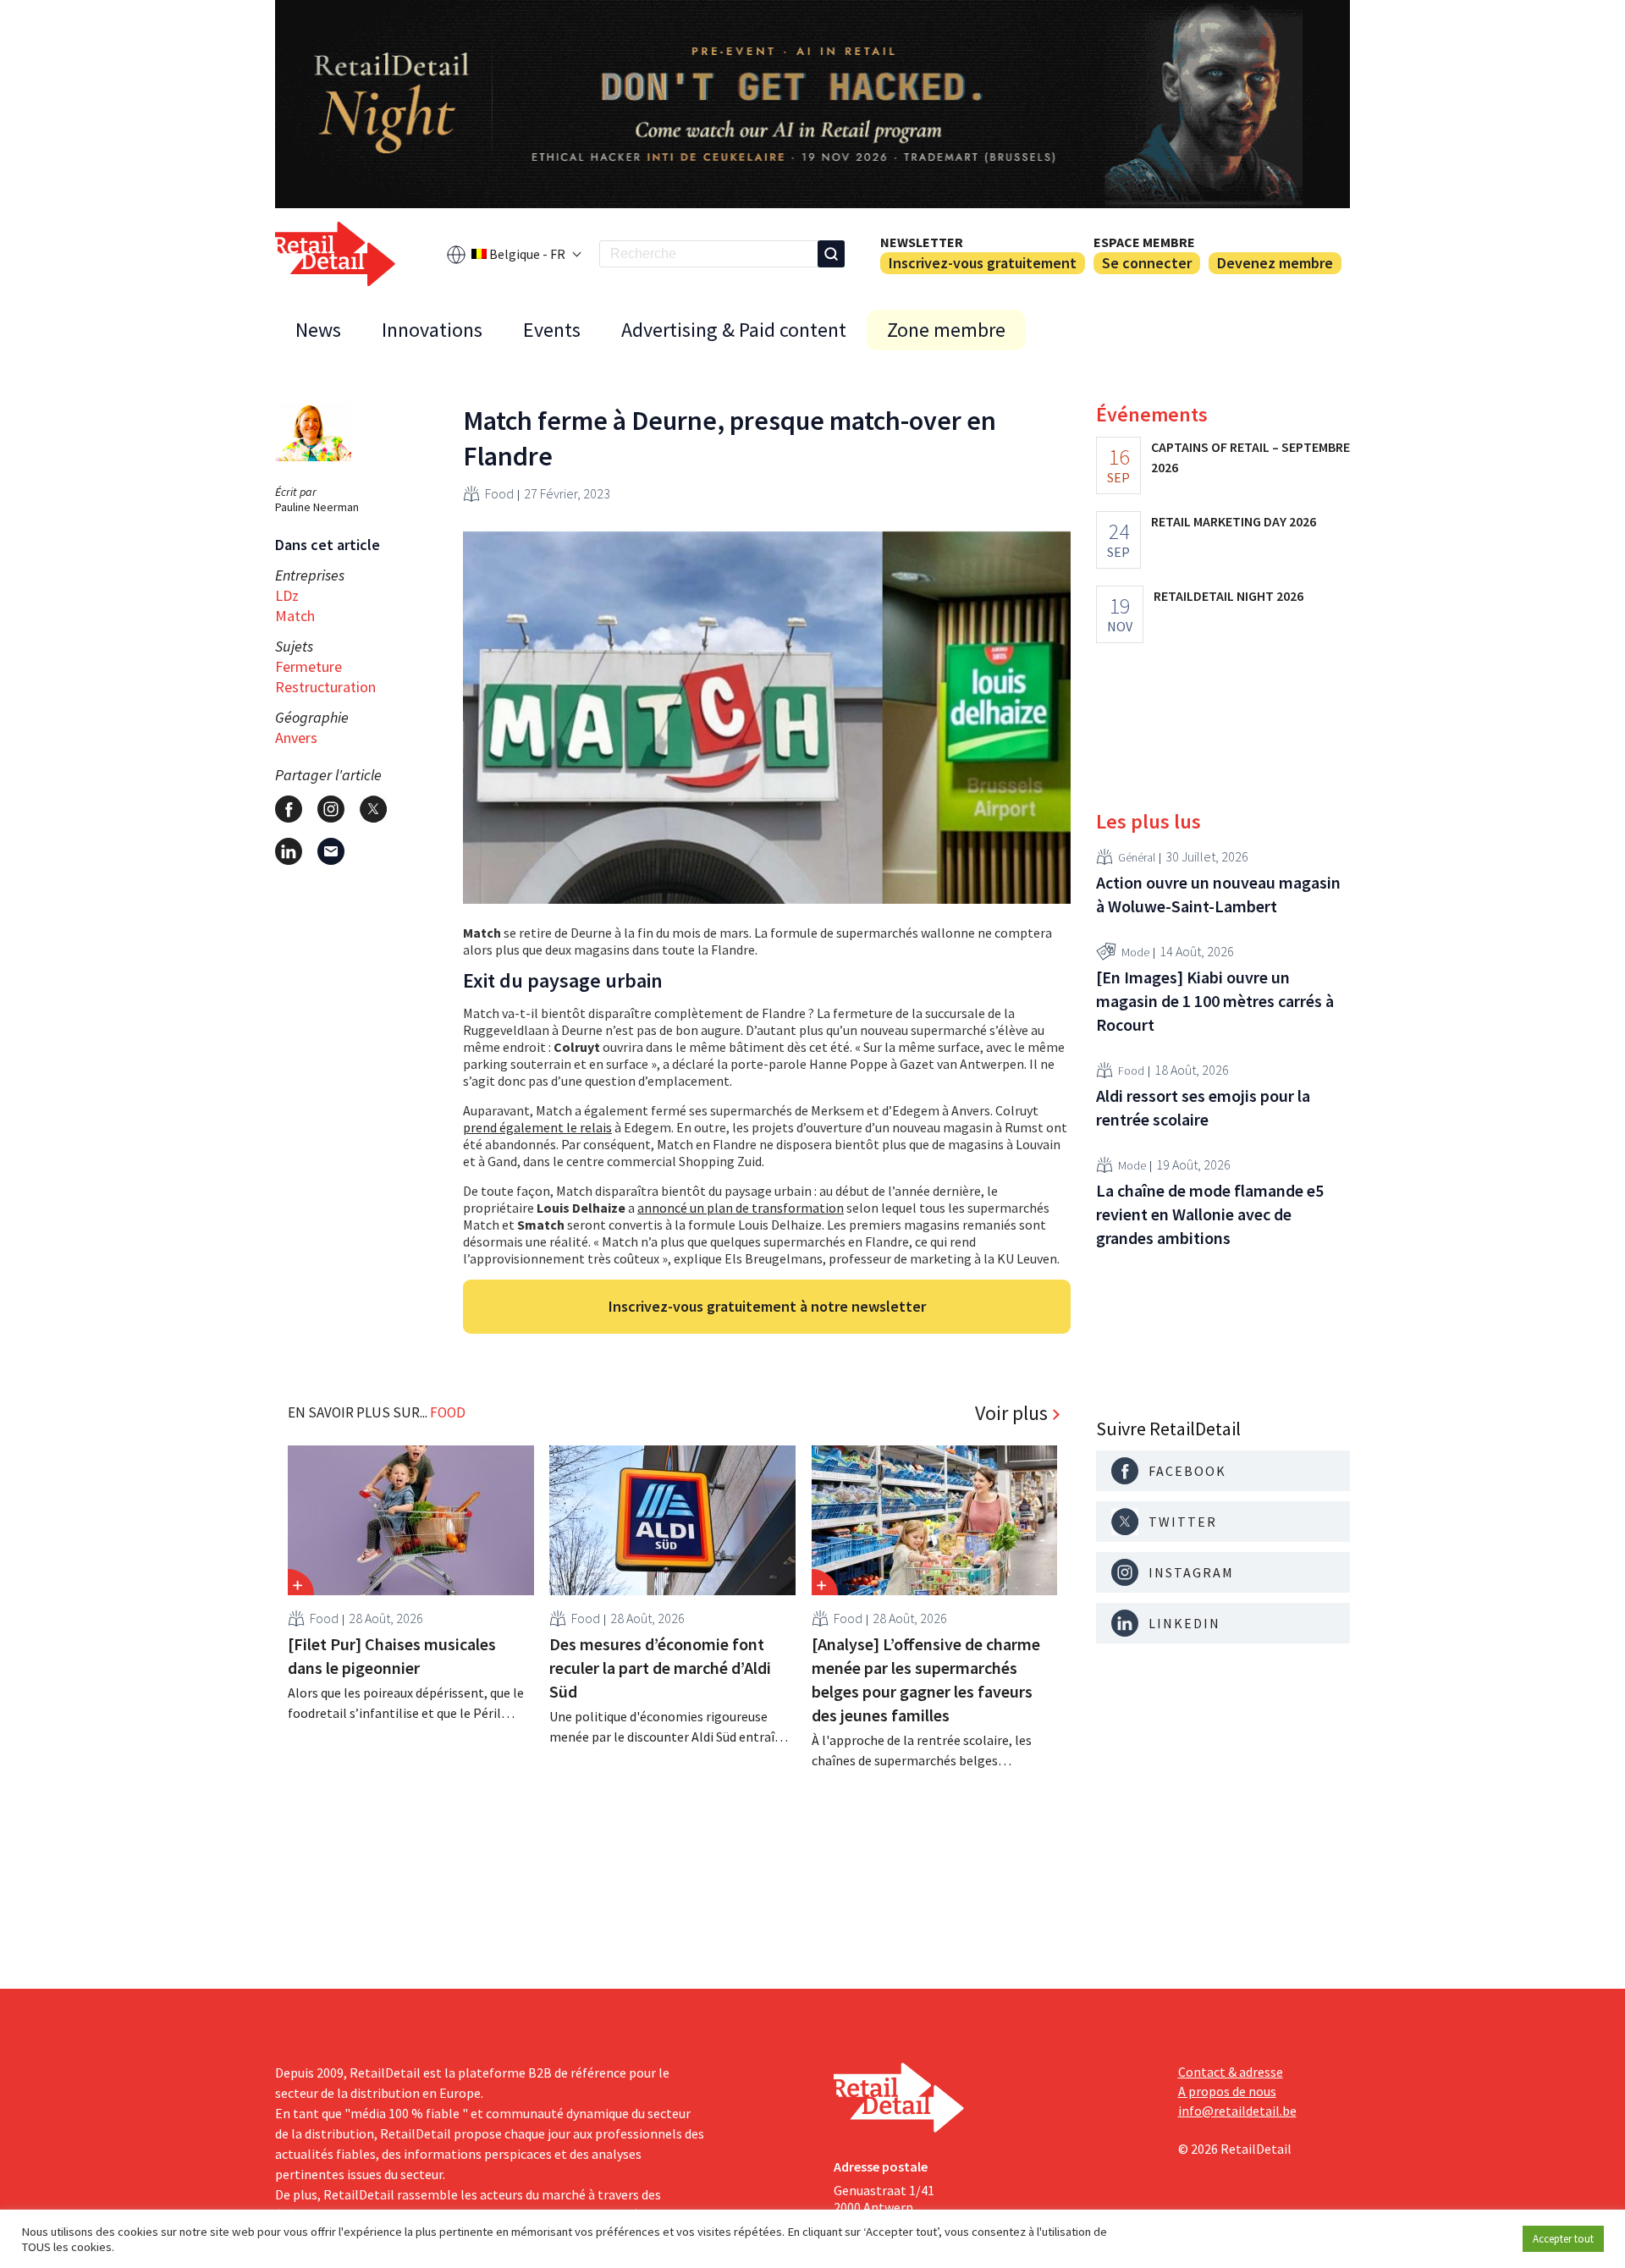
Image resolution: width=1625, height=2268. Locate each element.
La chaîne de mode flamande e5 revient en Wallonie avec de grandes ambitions (1210, 1214)
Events (552, 330)
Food (499, 493)
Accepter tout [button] (1563, 2239)
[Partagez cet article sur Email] (331, 851)
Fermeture (308, 666)
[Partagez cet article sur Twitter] (373, 809)
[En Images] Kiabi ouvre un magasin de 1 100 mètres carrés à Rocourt (1215, 1001)
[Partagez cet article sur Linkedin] (289, 851)
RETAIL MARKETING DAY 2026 (1234, 521)
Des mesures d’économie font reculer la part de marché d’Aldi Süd (660, 1668)
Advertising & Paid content (734, 330)
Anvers (296, 738)
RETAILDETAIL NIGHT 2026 (1228, 596)
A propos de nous (1227, 2091)
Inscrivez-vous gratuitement (983, 263)
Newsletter (922, 242)
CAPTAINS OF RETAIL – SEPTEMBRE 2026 (1250, 457)
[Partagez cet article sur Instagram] (331, 809)
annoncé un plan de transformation (741, 1208)
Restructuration (325, 687)
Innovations (432, 330)
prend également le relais (537, 1127)
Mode (1135, 952)
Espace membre (1144, 242)
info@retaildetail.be (1237, 2111)
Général (1137, 857)
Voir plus (1011, 1413)
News (318, 330)
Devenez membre (1275, 263)
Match (295, 616)
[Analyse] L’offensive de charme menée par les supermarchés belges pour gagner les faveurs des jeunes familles (926, 1679)
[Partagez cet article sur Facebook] (289, 809)
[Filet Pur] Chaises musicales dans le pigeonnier (392, 1656)
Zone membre (946, 330)
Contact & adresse (1231, 2072)
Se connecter (1147, 263)
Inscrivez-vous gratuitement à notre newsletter (767, 1306)
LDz (287, 595)
